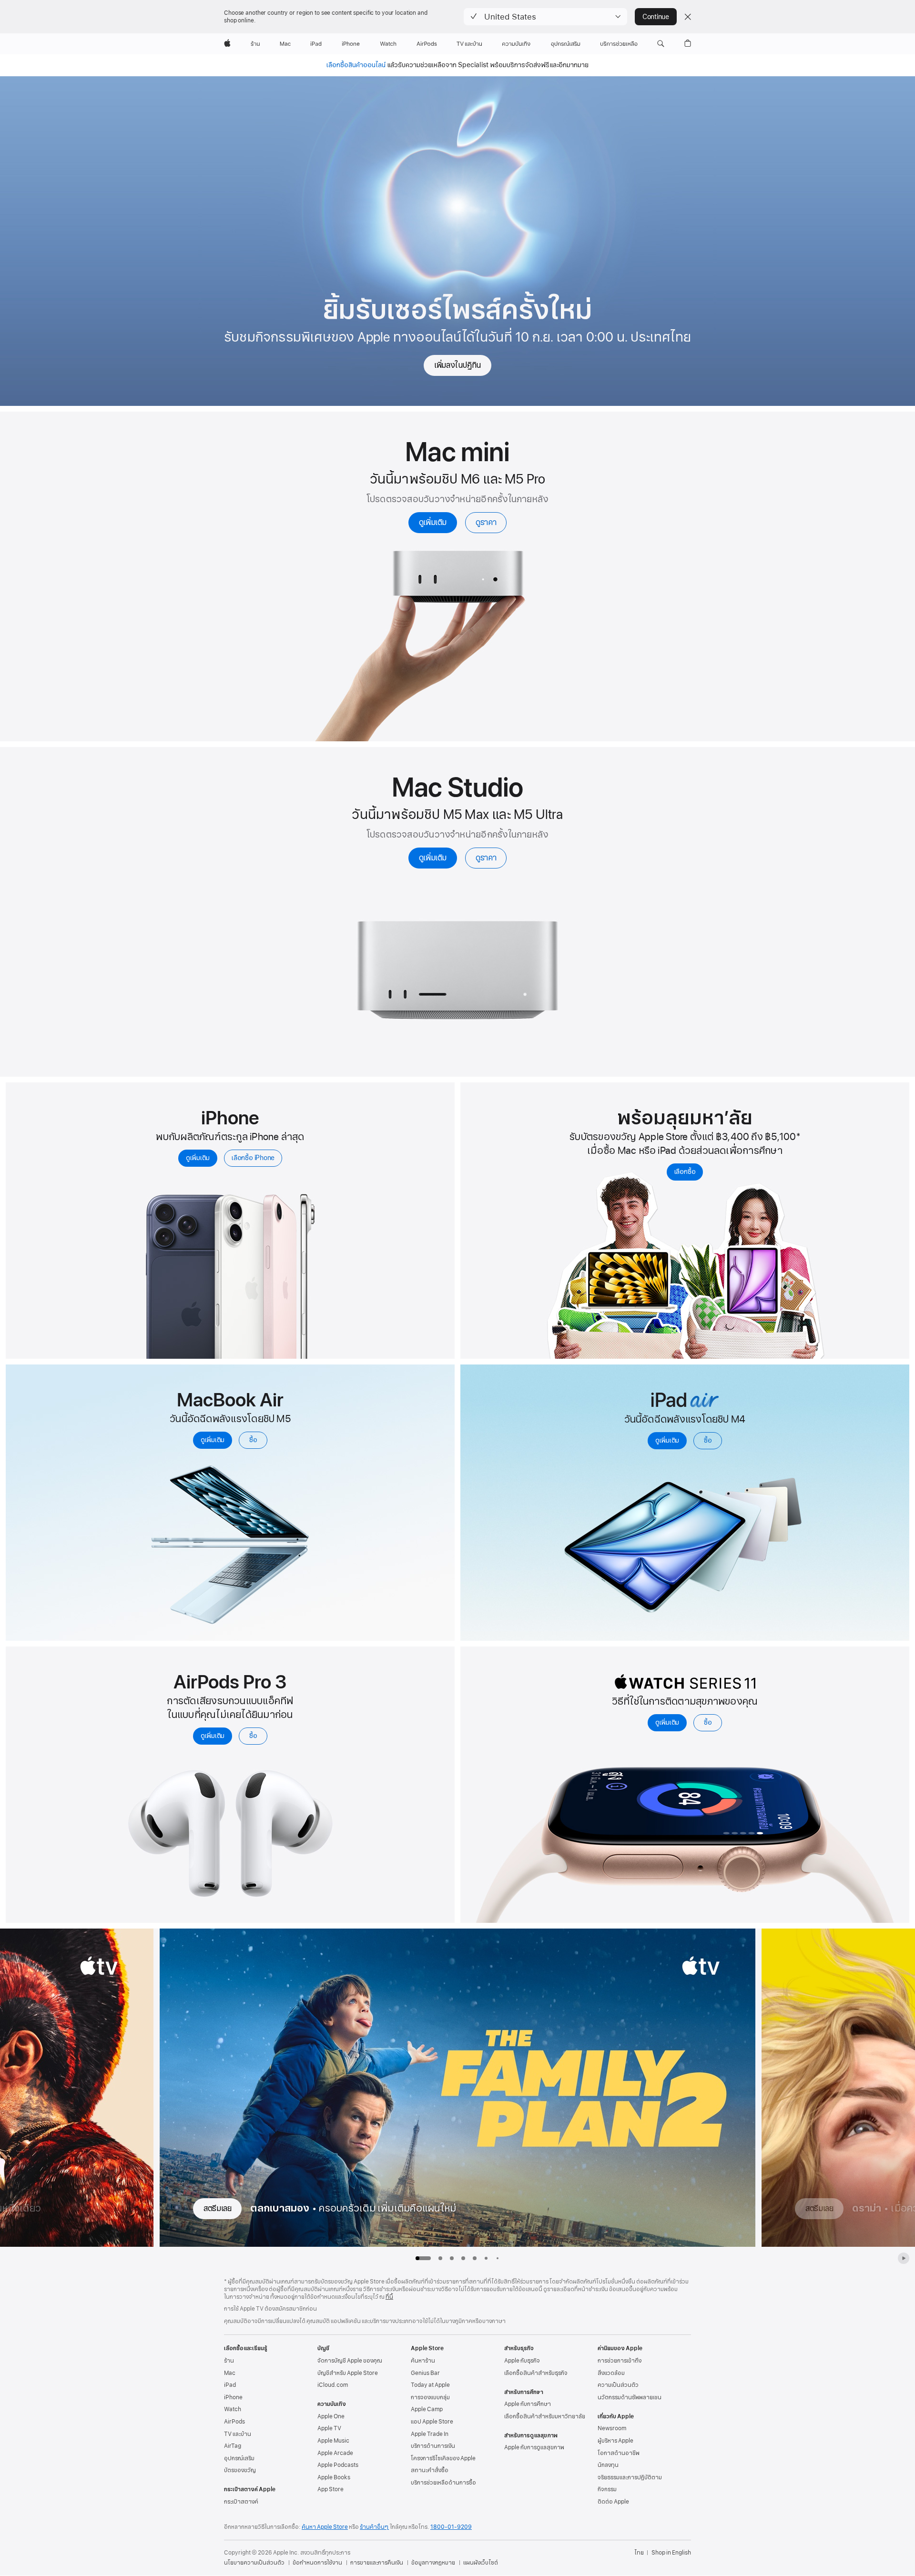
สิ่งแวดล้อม (611, 2373)
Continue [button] (656, 17)
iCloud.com (333, 2385)
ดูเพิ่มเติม (433, 522)
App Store (330, 2489)
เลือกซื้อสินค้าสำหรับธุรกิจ (536, 2373)
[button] (545, 17)
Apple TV (329, 2428)
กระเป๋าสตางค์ (241, 2502)
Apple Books (334, 2477)
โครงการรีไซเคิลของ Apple (443, 2458)
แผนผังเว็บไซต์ (481, 2563)
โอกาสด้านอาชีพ (619, 2453)
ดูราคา (486, 522)
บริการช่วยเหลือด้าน (443, 2483)
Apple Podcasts (338, 2465)
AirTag (233, 2446)
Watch (233, 2409)
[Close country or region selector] (688, 17)
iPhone (233, 2397)
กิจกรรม (607, 2489)
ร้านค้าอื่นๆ (374, 2527)
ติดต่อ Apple (613, 2502)
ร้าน (229, 2361)
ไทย (639, 2553)
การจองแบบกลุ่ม (430, 2397)
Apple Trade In (430, 2434)
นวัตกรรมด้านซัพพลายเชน (630, 2397)
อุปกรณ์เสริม (239, 2458)
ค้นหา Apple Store (325, 2527)
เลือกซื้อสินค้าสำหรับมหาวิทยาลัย (545, 2416)
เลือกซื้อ (685, 1172)
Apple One (331, 2416)
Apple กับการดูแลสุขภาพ (534, 2447)
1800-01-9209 (451, 2527)
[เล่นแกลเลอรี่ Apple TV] (904, 2258)
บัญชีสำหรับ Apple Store (348, 2373)
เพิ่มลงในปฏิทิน (457, 365)
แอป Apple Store (432, 2422)
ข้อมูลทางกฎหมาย (433, 2563)
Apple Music (333, 2441)
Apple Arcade (335, 2453)
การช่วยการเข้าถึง (620, 2361)
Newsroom (612, 2428)
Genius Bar (425, 2373)
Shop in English (671, 2553)
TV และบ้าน (238, 2434)
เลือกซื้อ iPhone (253, 1158)
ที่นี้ (389, 2297)
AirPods (234, 2422)
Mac (230, 2373)
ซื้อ (253, 1440)
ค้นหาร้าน (423, 2361)
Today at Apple (430, 2385)
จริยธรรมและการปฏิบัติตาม (630, 2477)
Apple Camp (427, 2409)
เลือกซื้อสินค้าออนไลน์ (356, 65)
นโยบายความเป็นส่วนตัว (254, 2563)
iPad (230, 2385)
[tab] (440, 2258)
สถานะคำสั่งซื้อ (430, 2470)
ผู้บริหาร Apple (615, 2441)
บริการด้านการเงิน (433, 2446)
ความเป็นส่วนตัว (618, 2385)
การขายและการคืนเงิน (377, 2563)
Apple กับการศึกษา (528, 2404)
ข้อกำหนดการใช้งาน (317, 2563)
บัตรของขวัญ (240, 2470)
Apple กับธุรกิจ (522, 2361)
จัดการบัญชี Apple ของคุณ (350, 2361)
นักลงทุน (608, 2465)
